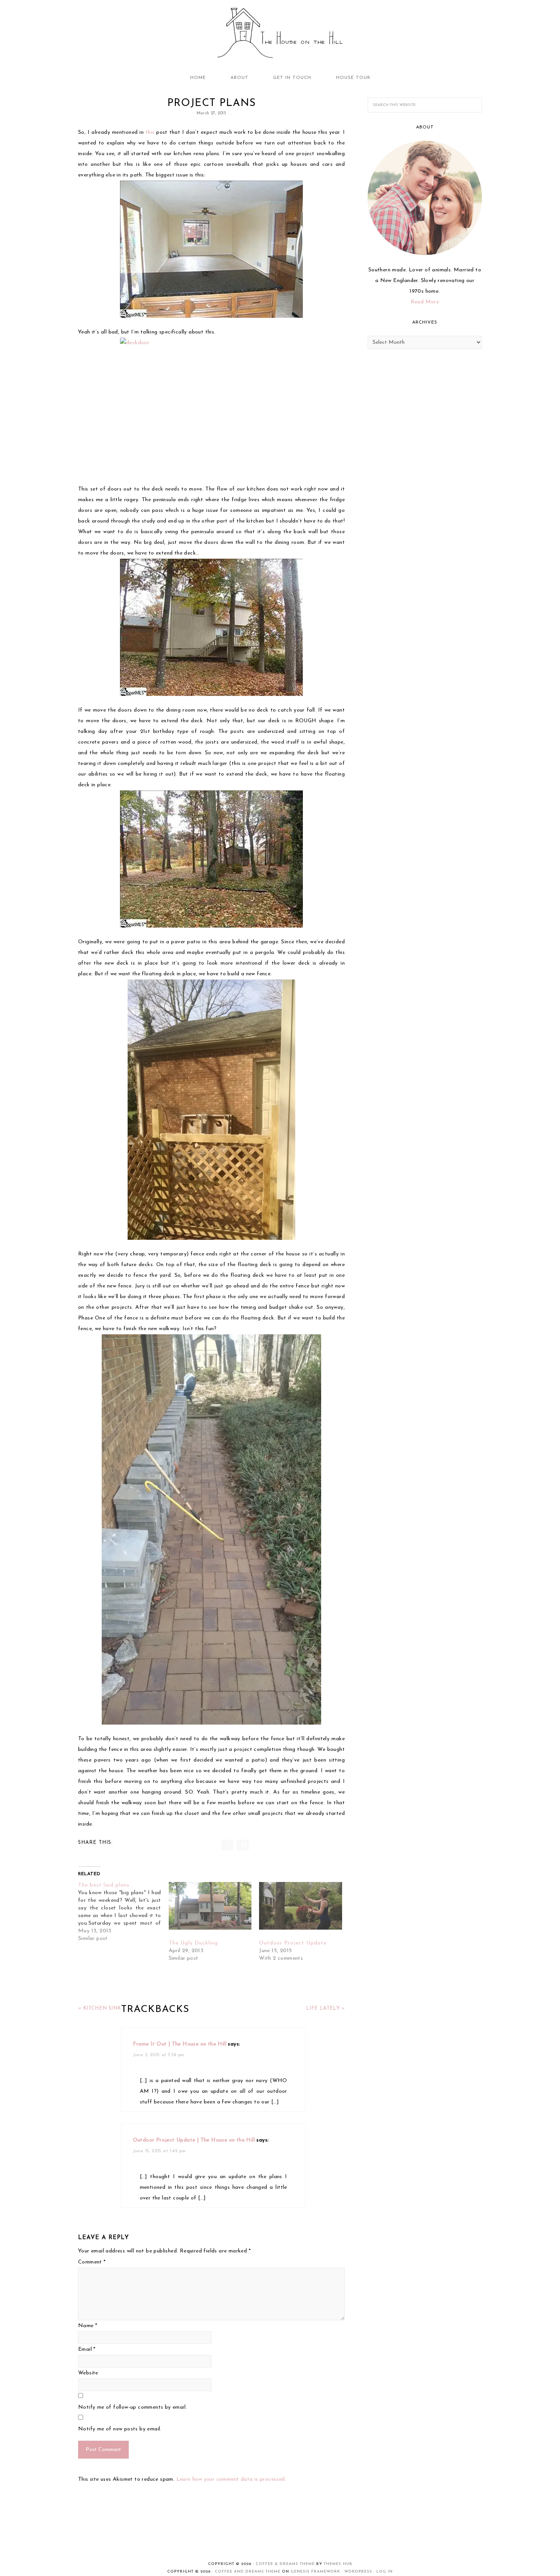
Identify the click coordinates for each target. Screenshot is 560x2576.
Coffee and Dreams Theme (248, 2572)
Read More (425, 302)
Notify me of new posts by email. (120, 2429)
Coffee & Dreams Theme (285, 2564)
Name (88, 2326)
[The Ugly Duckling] (210, 1906)
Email (87, 2349)
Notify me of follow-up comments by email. (132, 2407)
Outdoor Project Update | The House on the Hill (194, 2140)
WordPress (358, 2572)
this (150, 132)
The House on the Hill (280, 34)
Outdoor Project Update (293, 1943)
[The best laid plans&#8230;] (123, 1912)
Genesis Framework (315, 2572)
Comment (92, 2262)
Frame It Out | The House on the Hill (180, 2044)
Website (88, 2373)
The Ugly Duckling (193, 1943)
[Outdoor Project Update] (301, 1906)
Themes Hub (338, 2564)
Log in (385, 2572)
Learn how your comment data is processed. (231, 2479)
